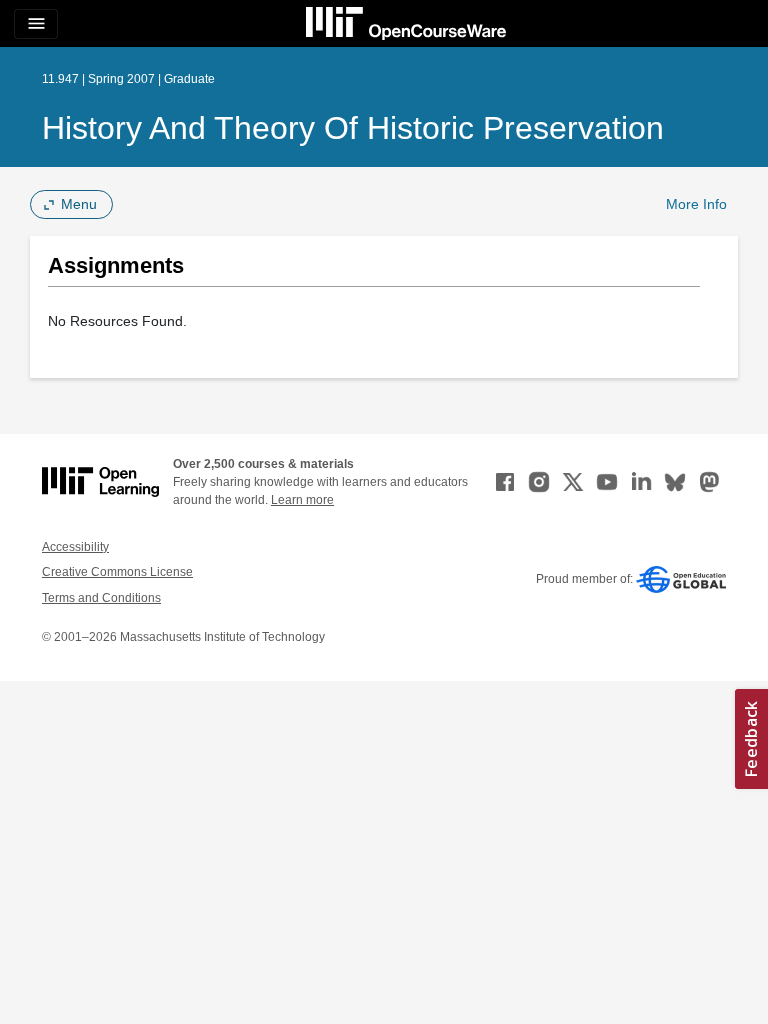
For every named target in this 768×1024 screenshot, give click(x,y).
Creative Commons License (117, 572)
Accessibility (75, 547)
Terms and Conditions (101, 598)
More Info (696, 204)
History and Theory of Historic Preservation (353, 128)
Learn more (302, 500)
